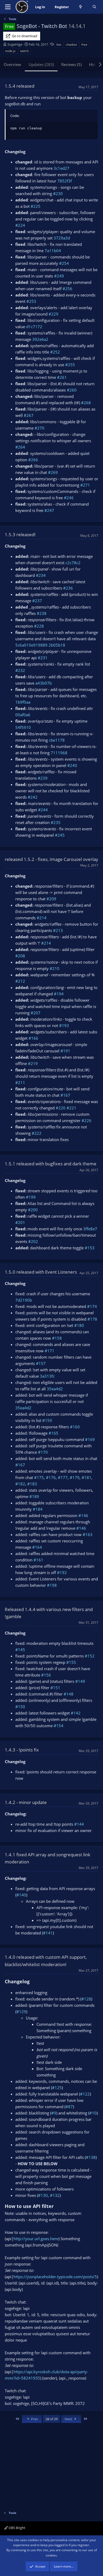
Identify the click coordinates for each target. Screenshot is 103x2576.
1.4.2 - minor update (26, 1802)
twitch (24, 51)
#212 (20, 981)
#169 (90, 1439)
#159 (47, 1420)
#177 (63, 1477)
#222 (37, 1133)
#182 (20, 1484)
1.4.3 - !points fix (22, 1750)
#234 (41, 575)
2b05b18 (57, 645)
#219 (33, 1063)
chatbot (71, 44)
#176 (51, 1477)
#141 (48, 1933)
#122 (85, 2094)
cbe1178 (57, 740)
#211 (20, 1082)
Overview (12, 64)
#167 (65, 1095)
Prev (34, 2419)
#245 (60, 835)
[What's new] (81, 7)
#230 (58, 194)
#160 (75, 1427)
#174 (92, 1306)
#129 (21, 2012)
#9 (54, 2113)
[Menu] (8, 7)
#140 (21, 1895)
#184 (38, 1509)
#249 (59, 276)
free (84, 44)
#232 (20, 670)
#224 (20, 225)
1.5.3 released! (20, 534)
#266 (33, 460)
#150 (20, 1707)
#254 (64, 263)
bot (59, 44)
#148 (69, 1694)
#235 (56, 822)
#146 (83, 1515)
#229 (53, 314)
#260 (72, 390)
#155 (71, 1662)
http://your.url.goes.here (36, 2239)
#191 (65, 1051)
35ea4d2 (55, 1389)
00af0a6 (23, 715)
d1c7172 (34, 327)
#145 (20, 1650)
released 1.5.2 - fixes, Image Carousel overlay (51, 859)
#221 (71, 1108)
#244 (43, 810)
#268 (86, 403)
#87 (69, 2107)
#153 (90, 1248)
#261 (62, 377)
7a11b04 (53, 251)
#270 (39, 428)
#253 (31, 301)
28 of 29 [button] (51, 2419)
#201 (20, 1222)
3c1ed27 (62, 168)
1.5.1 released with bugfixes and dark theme (51, 1164)
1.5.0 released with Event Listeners (41, 1272)
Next (69, 2419)
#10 (93, 2113)
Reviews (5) (71, 64)
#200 (33, 1210)
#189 (34, 1496)
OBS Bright (17, 2528)
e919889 (39, 645)
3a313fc (47, 1376)
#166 (33, 1038)
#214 (42, 918)
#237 (37, 601)
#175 (39, 1477)
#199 (31, 1197)
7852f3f (65, 181)
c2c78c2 (73, 563)
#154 (58, 1726)
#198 (52, 1585)
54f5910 (23, 727)
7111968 (59, 753)
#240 (72, 765)
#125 (57, 2088)
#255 (70, 365)
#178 (92, 1319)
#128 (86, 1999)
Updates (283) (41, 64)
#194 (59, 994)
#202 (33, 1241)
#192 (62, 1572)
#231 (43, 658)
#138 (91, 2157)
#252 (55, 352)
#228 (39, 626)
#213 (58, 930)
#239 (43, 778)
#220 (61, 1108)
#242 (33, 797)
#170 (43, 1452)
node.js (10, 51)
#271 (85, 485)
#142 (76, 1713)
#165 (53, 1433)
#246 (69, 498)
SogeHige (15, 44)
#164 (37, 1547)
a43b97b (44, 683)
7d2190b (24, 1300)
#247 (49, 510)
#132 (55, 2195)
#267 (29, 415)
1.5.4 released (20, 86)
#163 (88, 1534)
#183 (32, 1484)
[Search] (94, 7)
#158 (57, 1338)
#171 (50, 1351)
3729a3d (62, 238)
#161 (38, 1560)
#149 (80, 1681)
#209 (51, 899)
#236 (68, 588)
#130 (43, 2195)
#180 (79, 1325)
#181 (86, 1477)
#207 (36, 1013)
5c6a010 (23, 645)
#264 (20, 447)
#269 (53, 472)
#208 (20, 956)
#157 (41, 1363)
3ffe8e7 (90, 1229)
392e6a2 (40, 339)
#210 (55, 968)
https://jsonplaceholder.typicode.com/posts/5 (55, 2277)
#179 (75, 1477)
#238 (42, 613)
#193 (64, 1025)
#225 (36, 206)
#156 (46, 1675)
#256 (67, 289)
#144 (79, 1824)
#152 (90, 1656)
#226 (86, 1120)
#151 (55, 1688)
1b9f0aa (23, 702)
